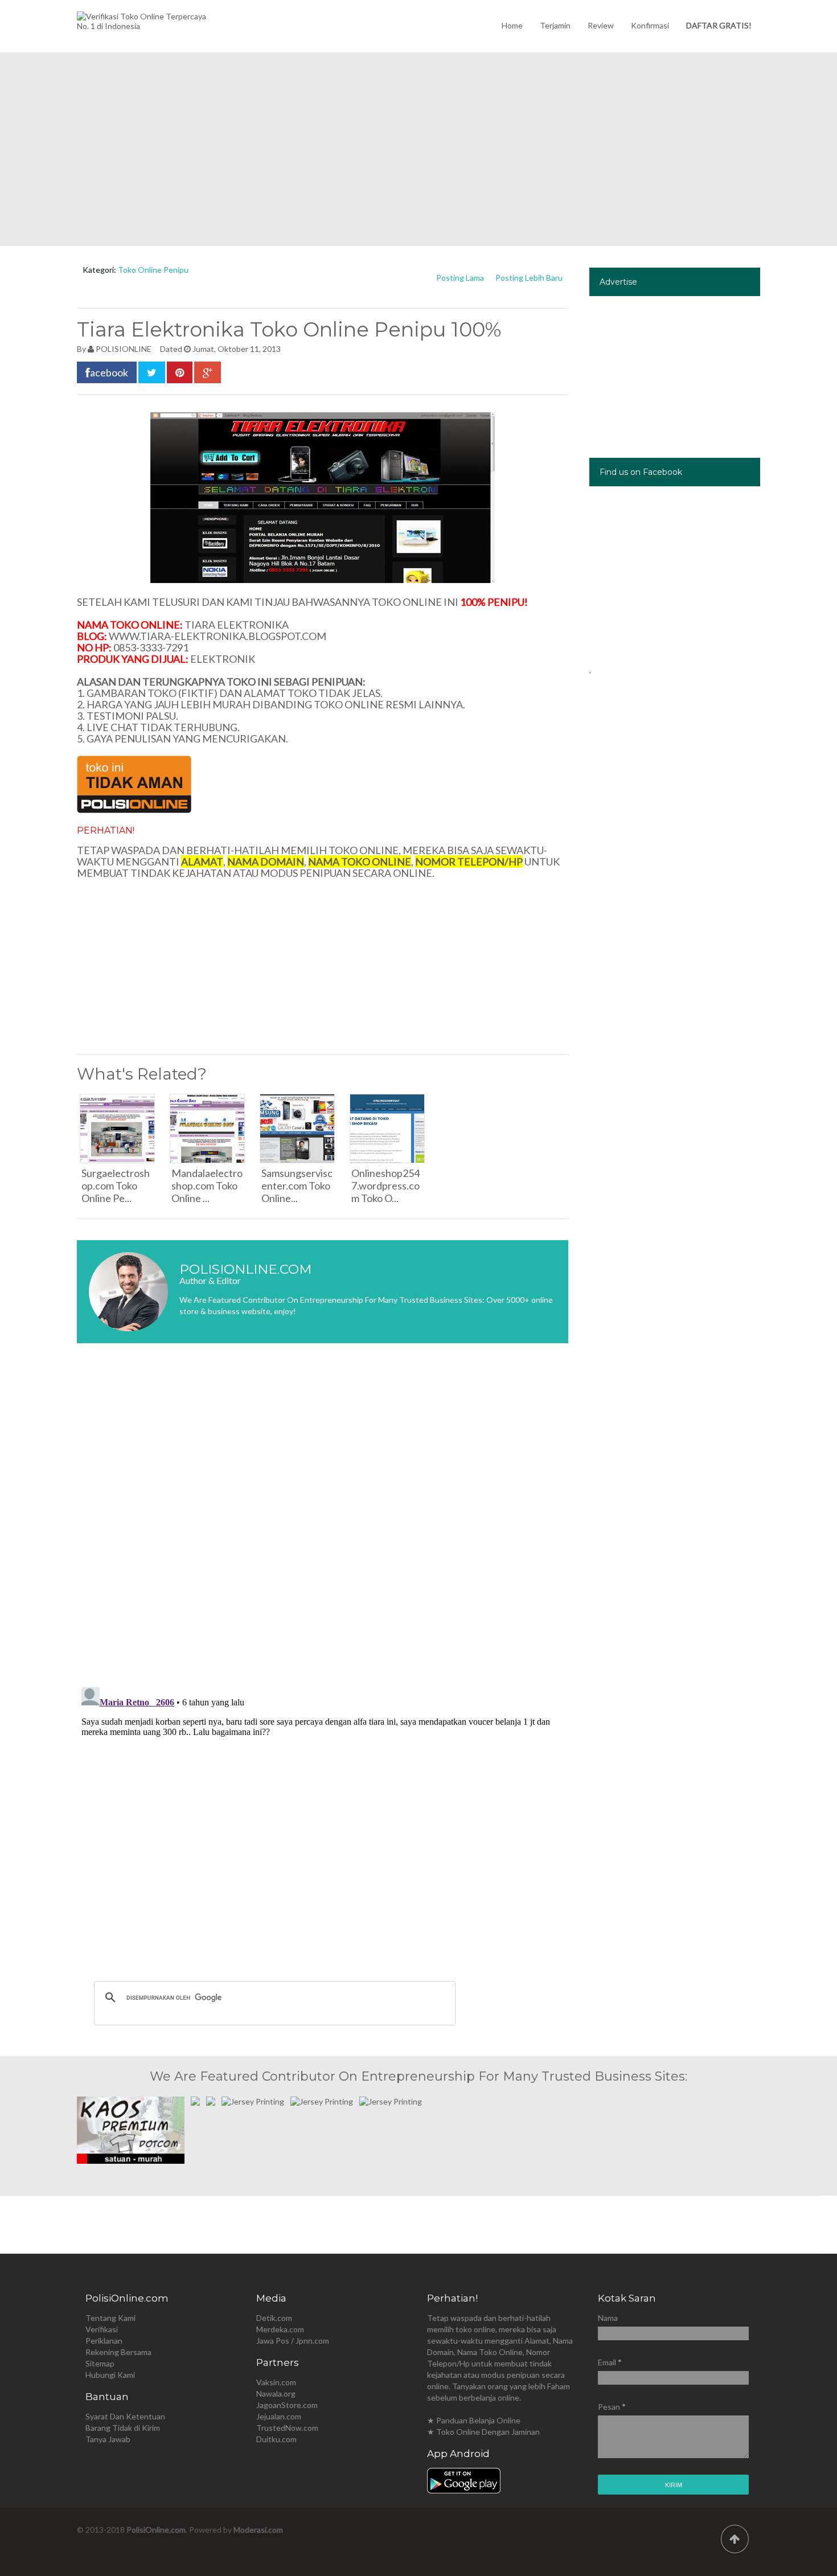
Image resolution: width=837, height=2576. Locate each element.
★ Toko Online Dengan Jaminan (483, 2432)
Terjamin (555, 25)
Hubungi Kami (110, 2375)
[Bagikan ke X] (152, 372)
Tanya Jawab (108, 2439)
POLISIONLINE (124, 349)
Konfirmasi (650, 25)
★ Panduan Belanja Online (474, 2420)
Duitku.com (276, 2439)
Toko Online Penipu (153, 270)
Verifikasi (102, 2329)
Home (512, 25)
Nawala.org (276, 2394)
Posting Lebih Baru (529, 278)
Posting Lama (460, 278)
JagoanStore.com (287, 2405)
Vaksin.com (276, 2382)
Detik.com (274, 2318)
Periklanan (104, 2341)
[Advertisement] (419, 149)
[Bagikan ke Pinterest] (180, 372)
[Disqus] (323, 1522)
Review (601, 25)
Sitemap (100, 2363)
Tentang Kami (110, 2318)
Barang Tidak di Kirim (123, 2428)
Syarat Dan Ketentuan (125, 2416)
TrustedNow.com (287, 2428)
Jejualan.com (279, 2416)
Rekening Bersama (118, 2352)
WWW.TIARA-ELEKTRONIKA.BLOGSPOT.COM (218, 636)
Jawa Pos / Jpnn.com (293, 2341)
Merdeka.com (280, 2329)
